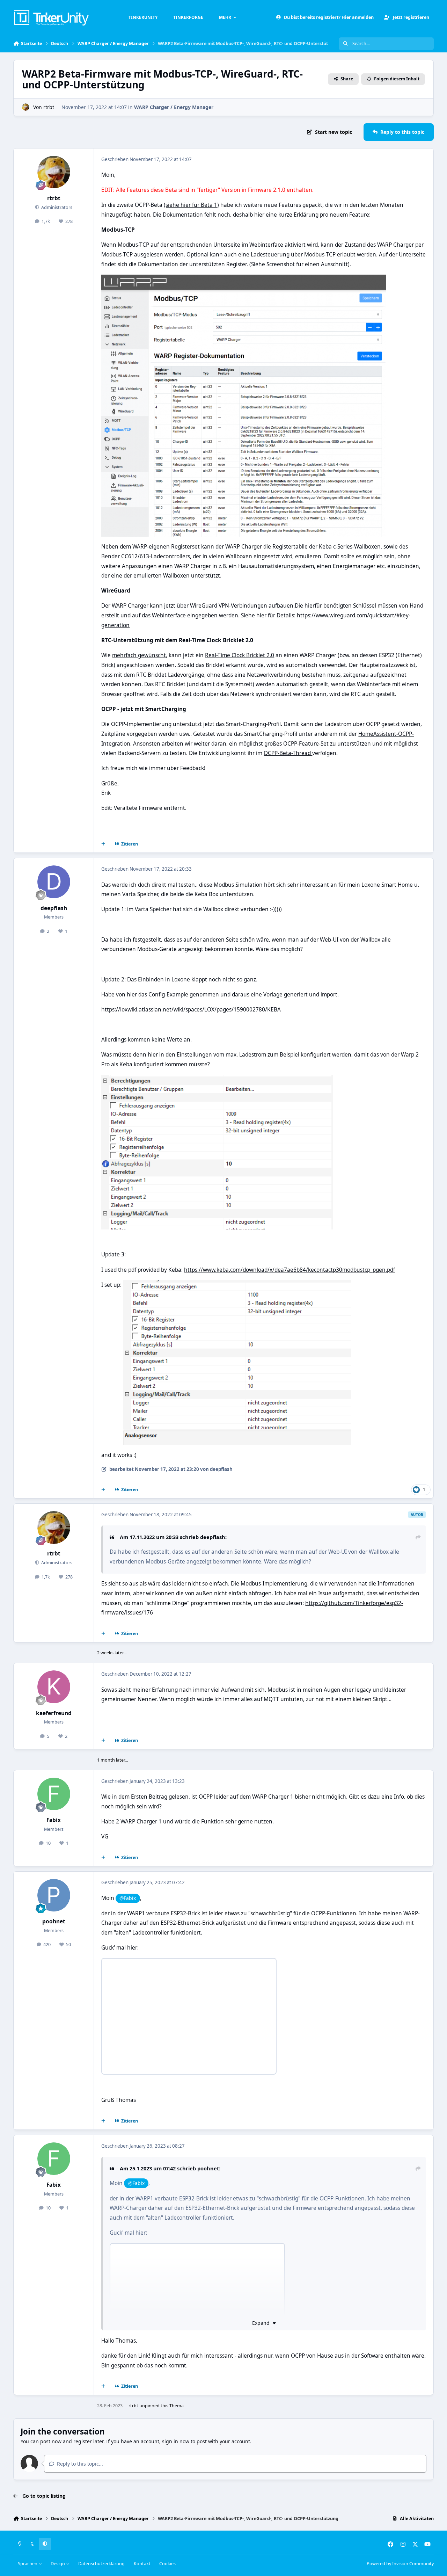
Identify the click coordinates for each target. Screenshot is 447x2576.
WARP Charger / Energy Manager (174, 107)
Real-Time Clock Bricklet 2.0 (240, 655)
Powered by (400, 2564)
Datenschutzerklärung (101, 2564)
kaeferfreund (54, 1713)
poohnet (54, 1921)
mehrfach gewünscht (139, 655)
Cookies (167, 2564)
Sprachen (28, 2564)
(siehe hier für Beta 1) (191, 205)
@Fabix (128, 1898)
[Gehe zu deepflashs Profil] (54, 882)
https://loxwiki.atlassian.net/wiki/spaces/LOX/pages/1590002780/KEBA (191, 1010)
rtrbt (49, 107)
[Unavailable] (244, 279)
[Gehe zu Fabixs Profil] (54, 1794)
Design (58, 2564)
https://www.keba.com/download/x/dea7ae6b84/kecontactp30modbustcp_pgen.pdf (290, 1270)
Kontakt (142, 2564)
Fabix (54, 1820)
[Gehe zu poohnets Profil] (54, 1895)
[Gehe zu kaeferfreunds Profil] (54, 1687)
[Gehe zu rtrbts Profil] (26, 107)
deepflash (54, 908)
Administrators (56, 207)
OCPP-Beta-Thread (288, 753)
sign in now (176, 2441)
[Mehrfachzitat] (103, 844)
